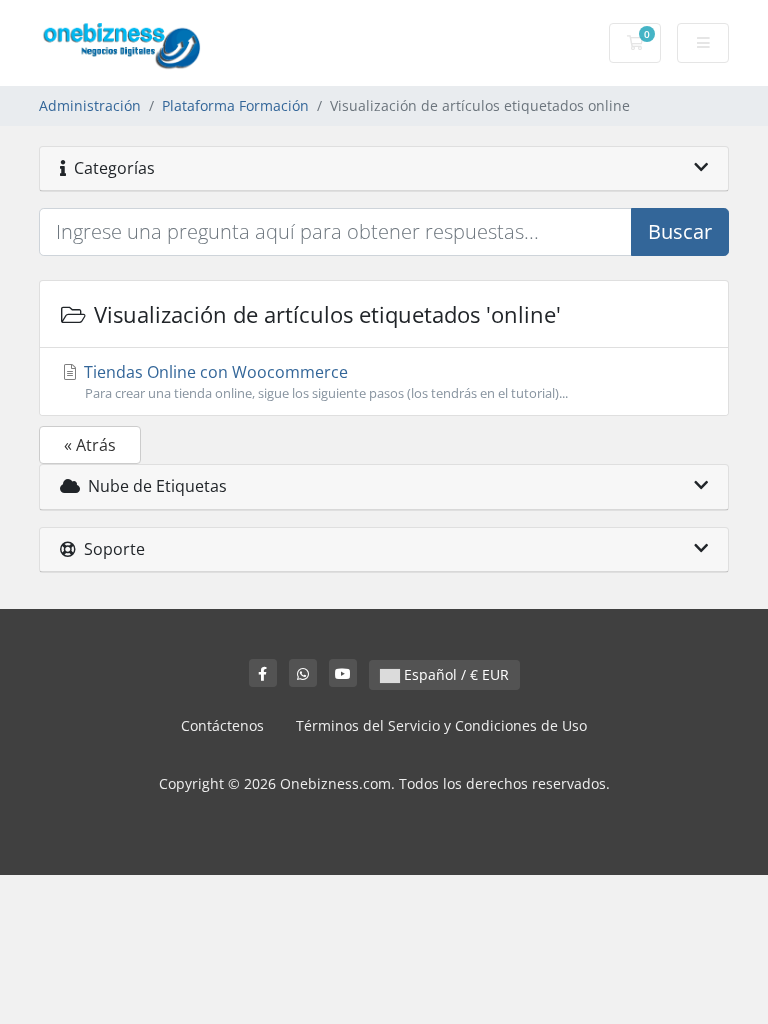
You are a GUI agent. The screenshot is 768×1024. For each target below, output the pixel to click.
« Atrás (90, 445)
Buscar (680, 231)
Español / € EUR (454, 674)
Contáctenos (222, 725)
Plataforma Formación (235, 105)
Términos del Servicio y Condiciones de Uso (441, 725)
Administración (90, 105)
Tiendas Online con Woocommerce (324, 381)
